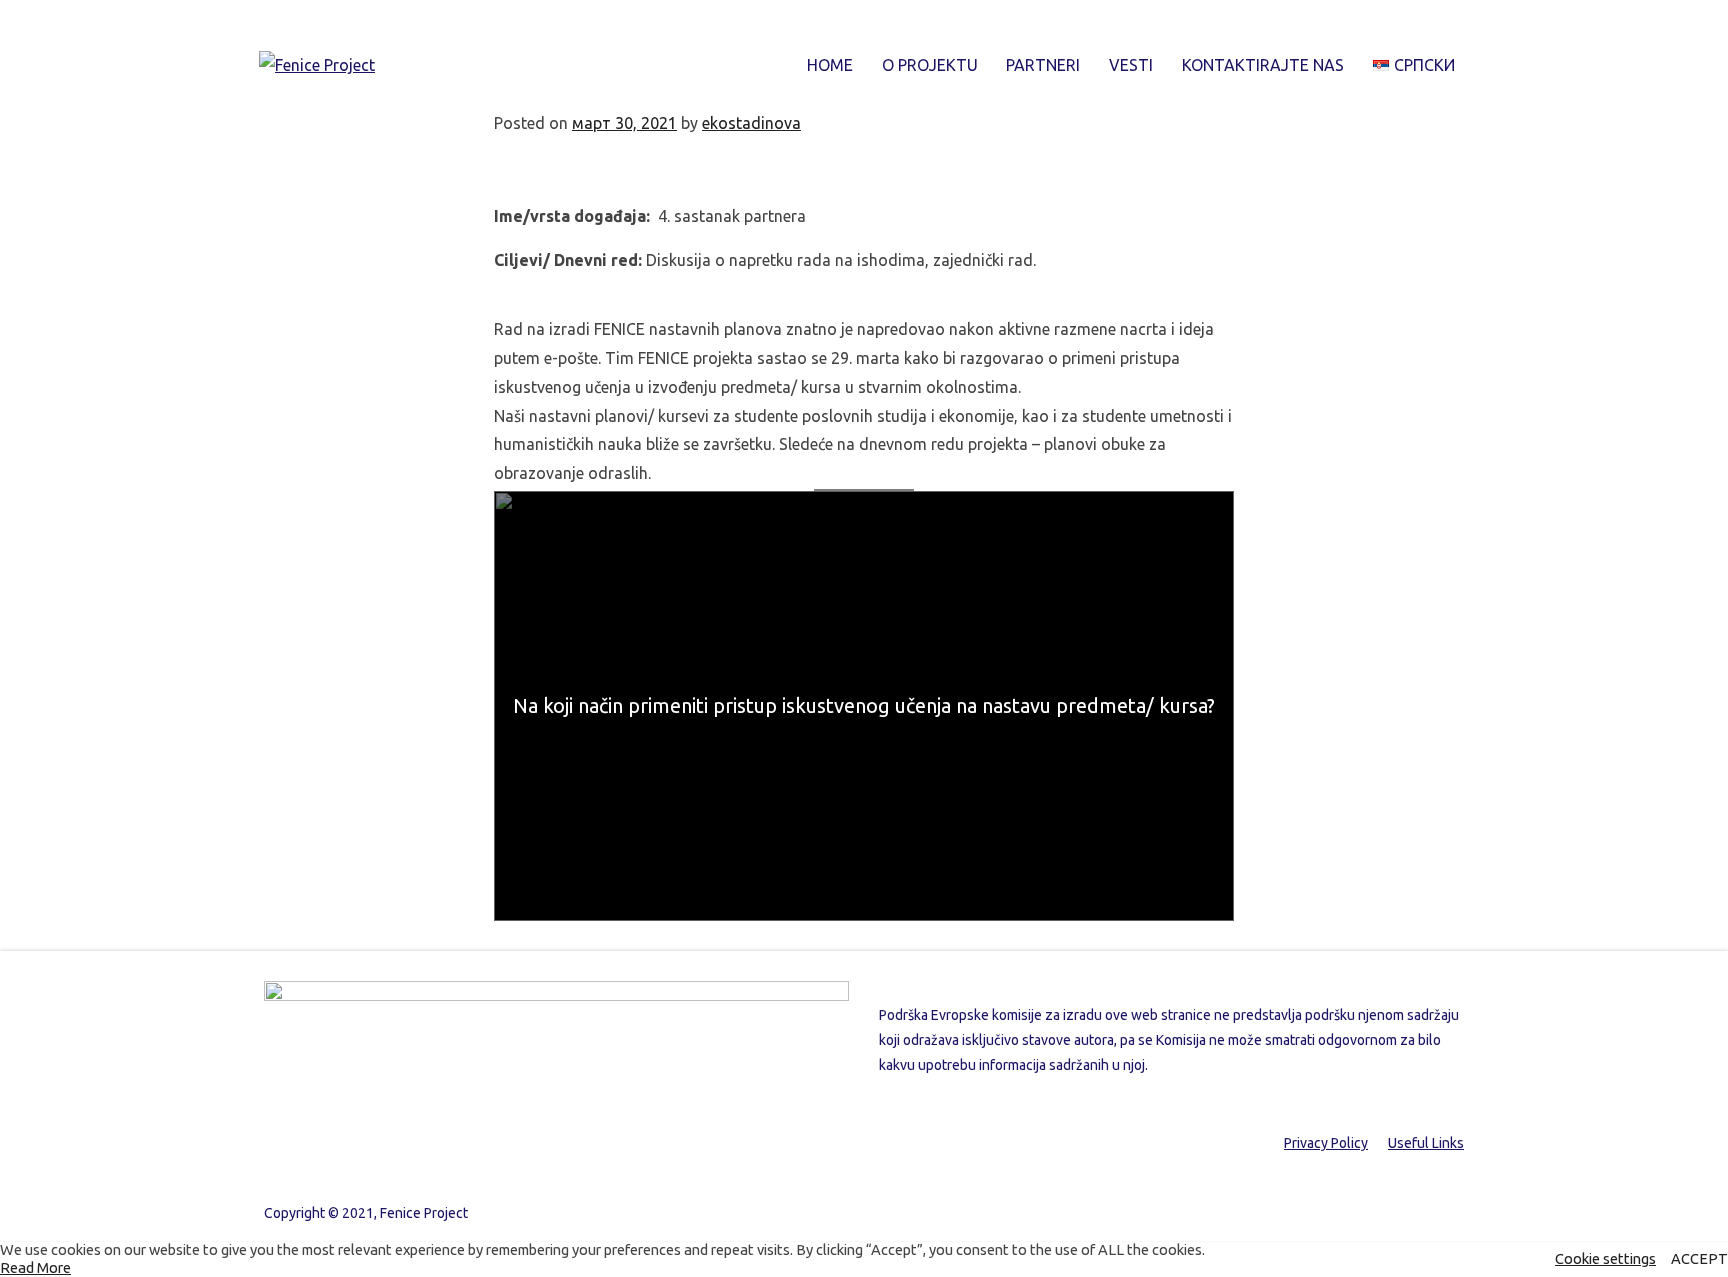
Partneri (1043, 65)
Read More (35, 1267)
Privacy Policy (1326, 1143)
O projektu (930, 65)
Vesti (1131, 65)
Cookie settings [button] (1605, 1258)
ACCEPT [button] (1699, 1258)
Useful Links (1426, 1143)
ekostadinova (751, 123)
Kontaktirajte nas (1263, 65)
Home (830, 65)
